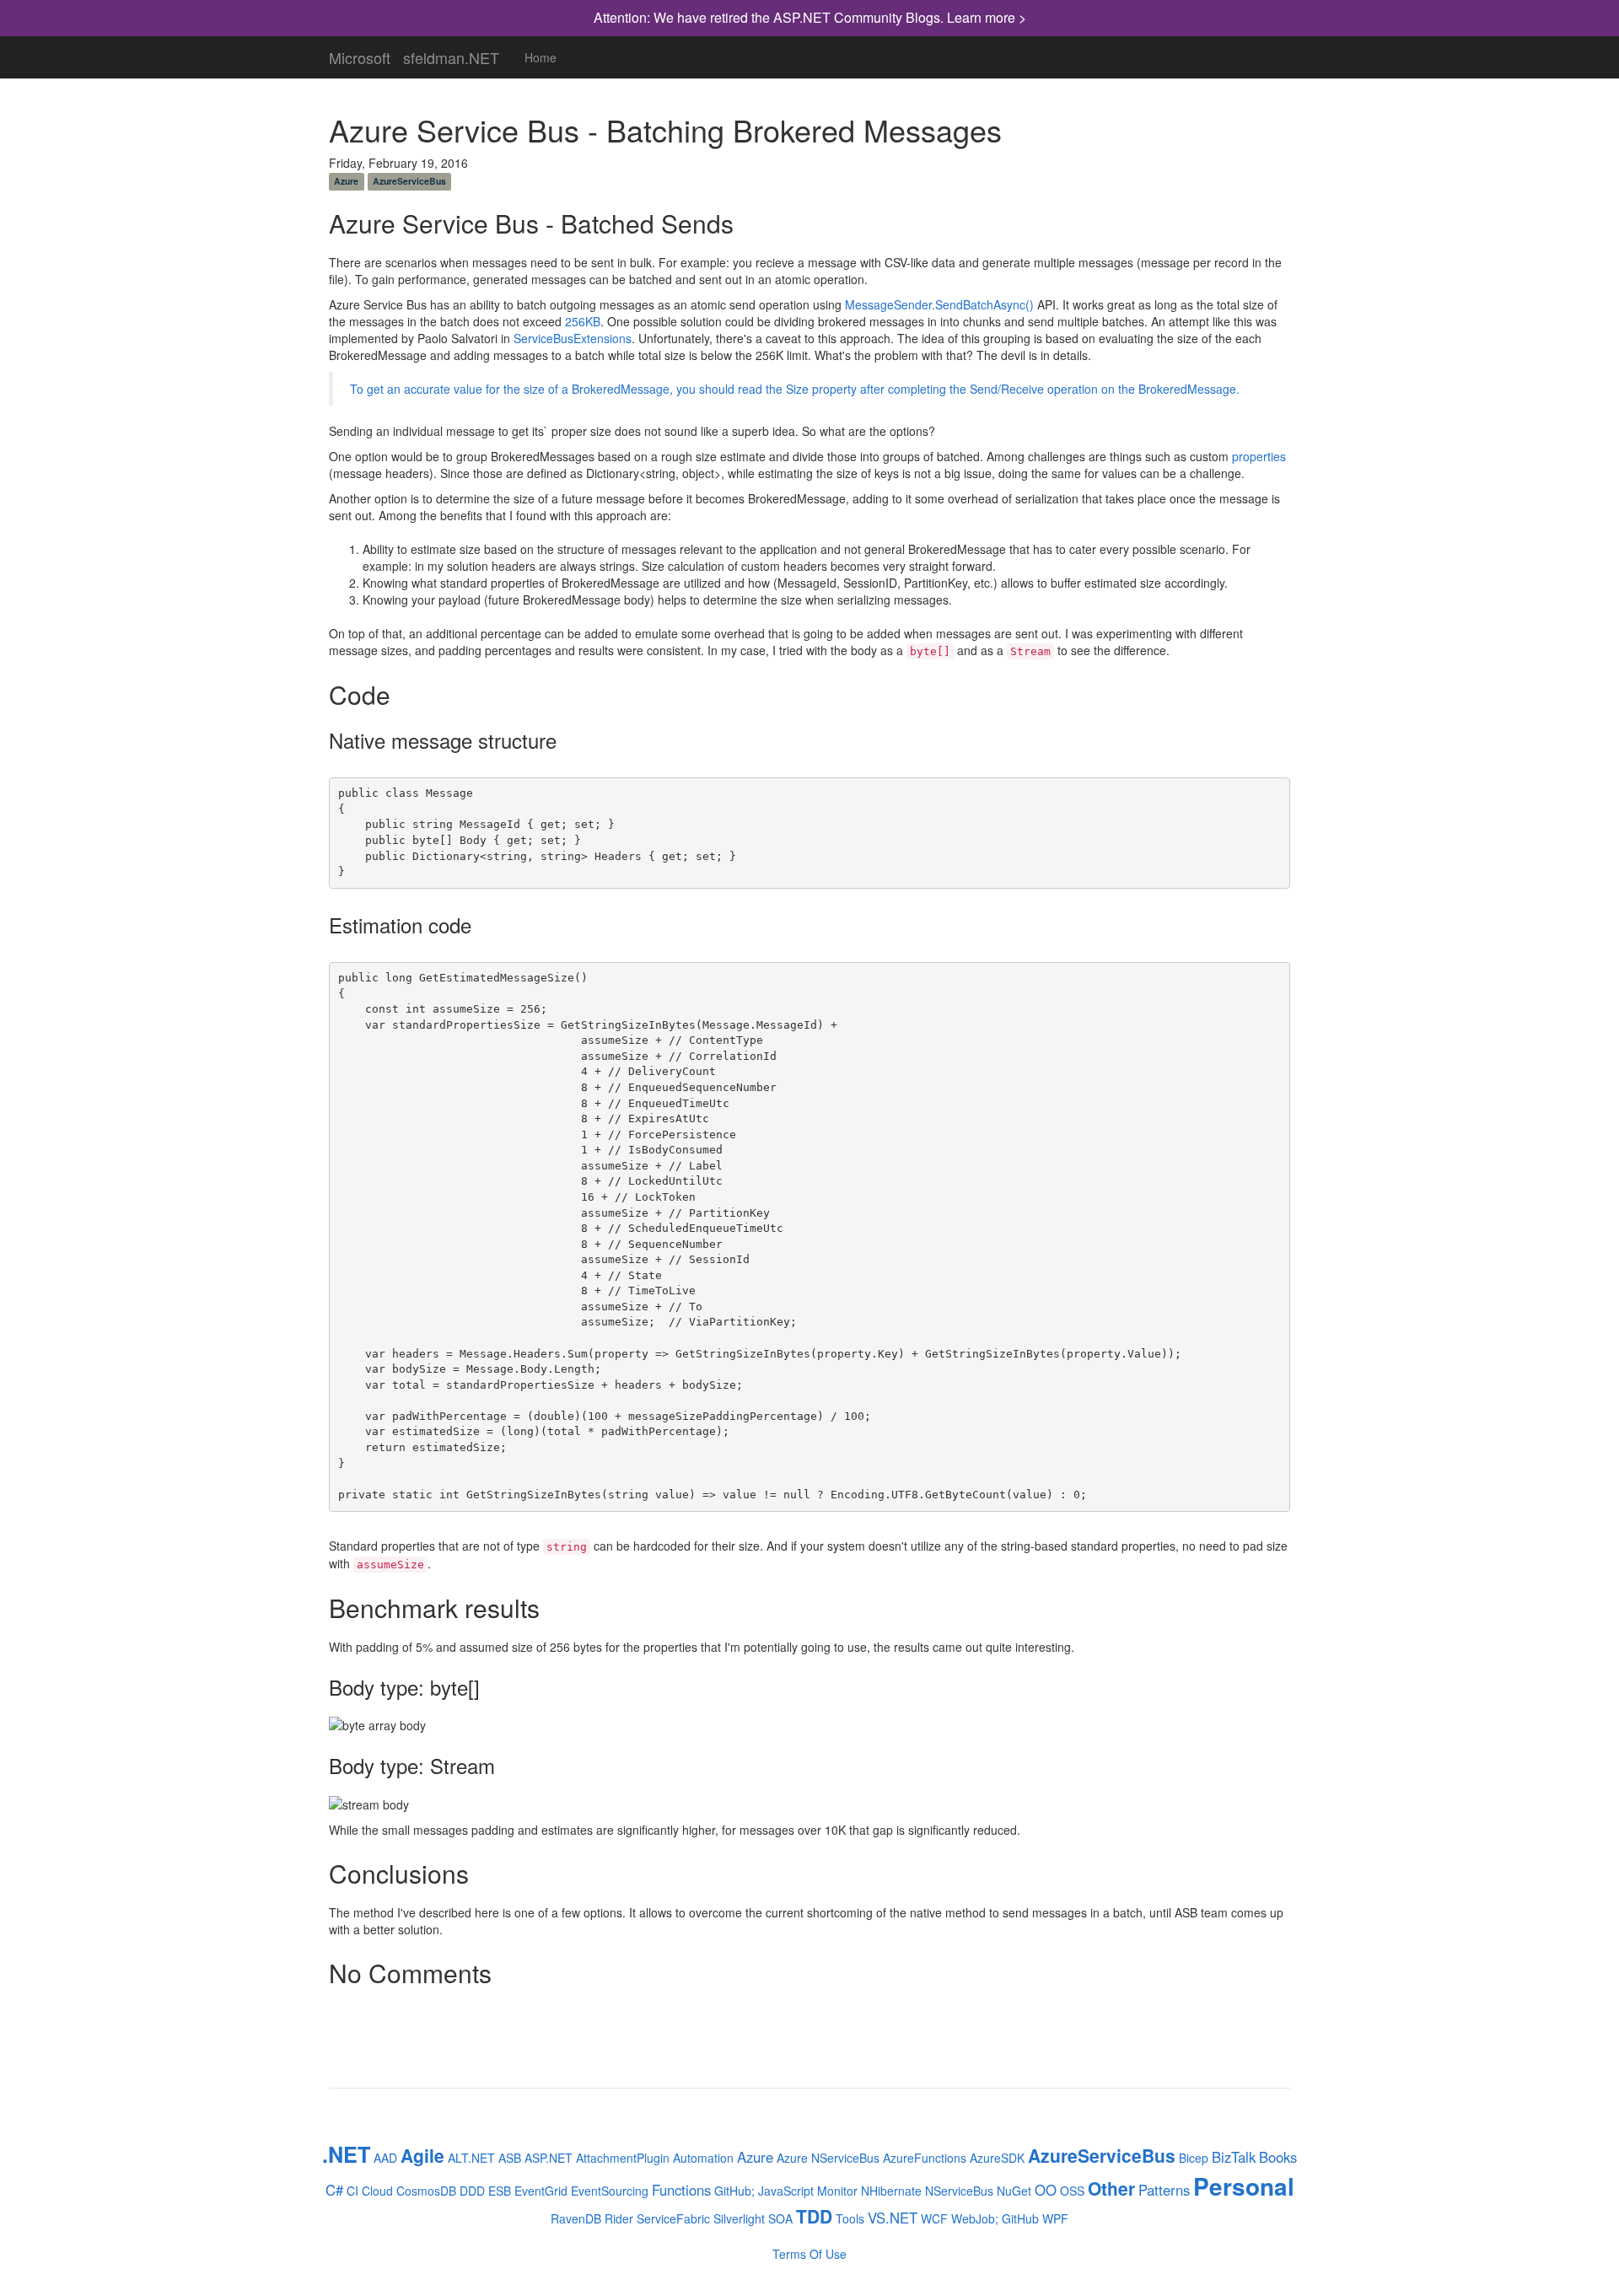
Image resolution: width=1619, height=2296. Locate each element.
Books (1278, 2157)
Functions (681, 2190)
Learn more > (987, 17)
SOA (780, 2218)
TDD (814, 2216)
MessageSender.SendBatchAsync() (939, 304)
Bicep (1194, 2158)
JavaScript (786, 2191)
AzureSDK (997, 2158)
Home (541, 57)
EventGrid (541, 2191)
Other (1111, 2188)
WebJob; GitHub (995, 2218)
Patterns (1164, 2190)
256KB (583, 321)
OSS (1072, 2191)
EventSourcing (610, 2191)
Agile (422, 2155)
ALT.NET (471, 2158)
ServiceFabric (673, 2218)
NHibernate (891, 2191)
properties (1259, 456)
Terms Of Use (809, 2254)
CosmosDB (426, 2191)
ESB (500, 2191)
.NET (346, 2154)
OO (1046, 2190)
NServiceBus (959, 2191)
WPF (1055, 2218)
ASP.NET (549, 2158)
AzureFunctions (925, 2158)
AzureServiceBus (409, 181)
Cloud (377, 2191)
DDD (472, 2191)
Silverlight (739, 2218)
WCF (934, 2218)
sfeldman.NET (451, 54)
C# (334, 2190)
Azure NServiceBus (828, 2158)
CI (352, 2191)
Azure (346, 181)
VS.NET (893, 2218)
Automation (703, 2158)
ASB (510, 2158)
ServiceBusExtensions (573, 338)
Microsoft (360, 54)
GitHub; (734, 2191)
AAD (385, 2158)
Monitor (837, 2191)
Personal (1244, 2186)
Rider (619, 2218)
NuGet (1014, 2191)
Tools (850, 2218)
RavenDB (576, 2218)
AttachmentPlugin (623, 2158)
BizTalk (1234, 2157)
